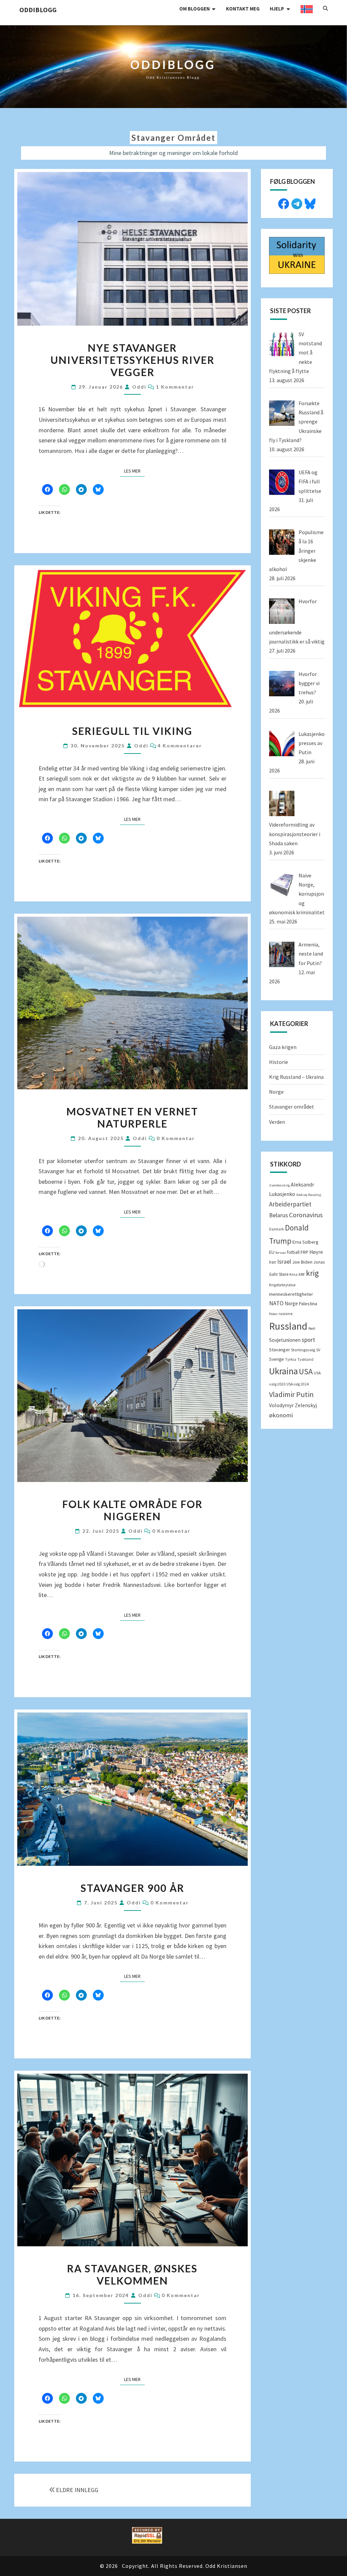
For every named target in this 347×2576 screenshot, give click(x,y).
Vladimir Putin (291, 1394)
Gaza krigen (283, 1047)
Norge (276, 1092)
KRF (302, 1274)
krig (312, 1273)
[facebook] (284, 203)
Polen (273, 1314)
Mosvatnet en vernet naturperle (132, 1117)
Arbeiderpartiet (290, 1204)
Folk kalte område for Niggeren (132, 1510)
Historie (279, 1062)
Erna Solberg (305, 1242)
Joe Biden (302, 1262)
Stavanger (280, 1350)
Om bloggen (195, 9)
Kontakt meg (243, 9)
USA (306, 1371)
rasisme (285, 1314)
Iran (273, 1262)
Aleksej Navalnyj (309, 1195)
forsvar (281, 1253)
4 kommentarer (180, 746)
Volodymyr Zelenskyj (293, 1405)
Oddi (139, 387)
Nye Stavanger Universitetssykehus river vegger (132, 360)
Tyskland (305, 1359)
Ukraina (283, 1371)
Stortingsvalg (303, 1350)
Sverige (277, 1359)
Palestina (308, 1304)
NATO (276, 1303)
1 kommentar (175, 387)
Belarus (279, 1215)
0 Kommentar (176, 1138)
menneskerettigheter (291, 1294)
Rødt (312, 1328)
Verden (277, 1122)
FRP (304, 1252)
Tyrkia (291, 1359)
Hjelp (277, 9)
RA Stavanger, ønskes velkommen (132, 2274)
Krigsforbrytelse (282, 1285)
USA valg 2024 (298, 1384)
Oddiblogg (38, 10)
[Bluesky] (310, 203)
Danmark (277, 1229)
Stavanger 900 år (132, 1888)
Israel (284, 1262)
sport (308, 1340)
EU (272, 1252)
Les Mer (134, 471)
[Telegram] (297, 203)
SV (318, 1350)
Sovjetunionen (285, 1340)
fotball (293, 1252)
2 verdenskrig (279, 1185)
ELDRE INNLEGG (77, 2490)
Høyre (316, 1252)
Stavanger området (292, 1107)
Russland (288, 1326)
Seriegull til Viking (132, 731)
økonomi (281, 1415)
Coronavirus (306, 1215)
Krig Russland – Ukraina (296, 1077)
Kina (293, 1274)
